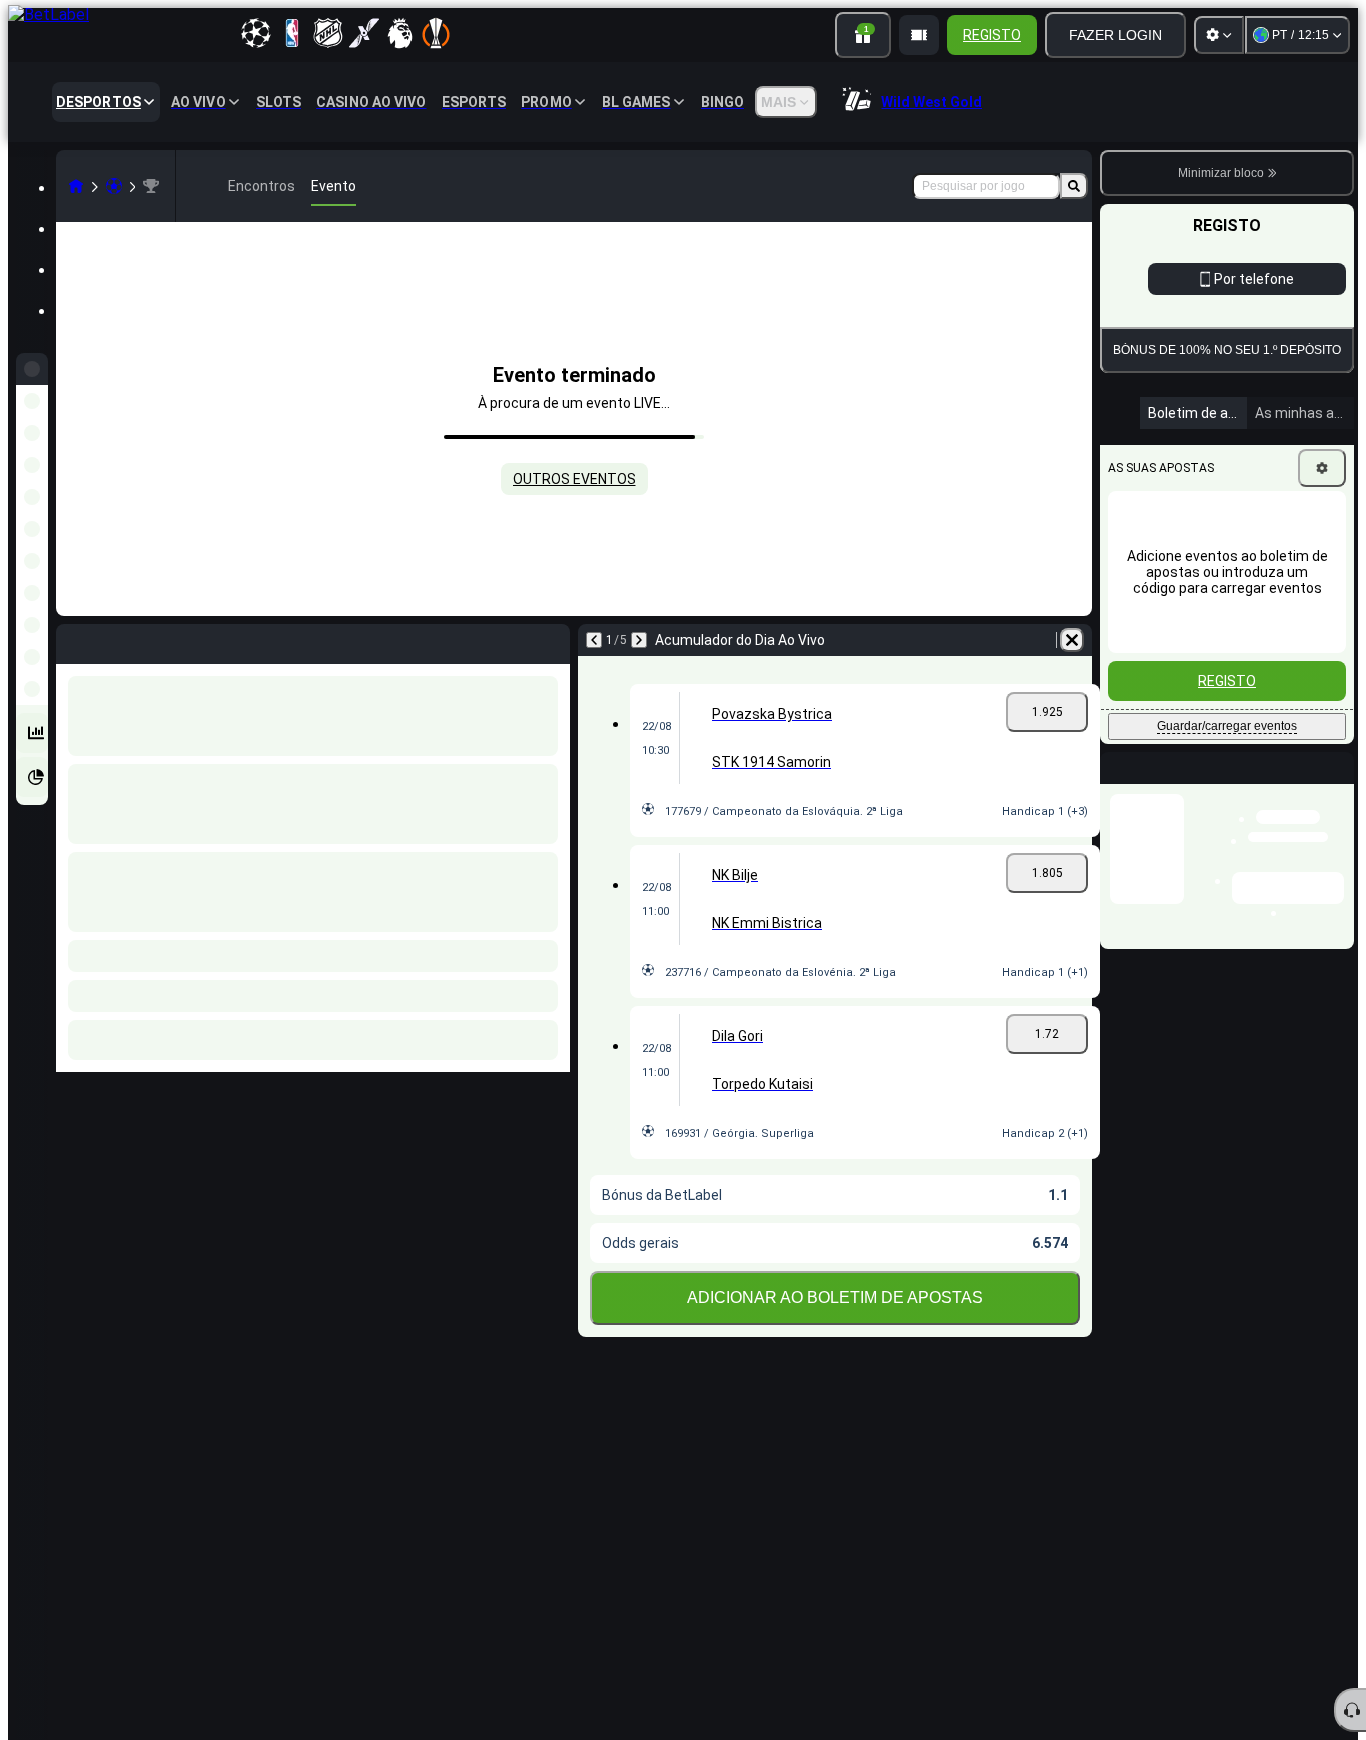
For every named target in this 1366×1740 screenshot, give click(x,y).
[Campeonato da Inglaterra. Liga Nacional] (151, 186)
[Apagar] (1072, 640)
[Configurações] (1219, 35)
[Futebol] (114, 186)
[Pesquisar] (1074, 186)
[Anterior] (594, 640)
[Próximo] (639, 640)
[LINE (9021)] (76, 186)
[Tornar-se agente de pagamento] (919, 35)
